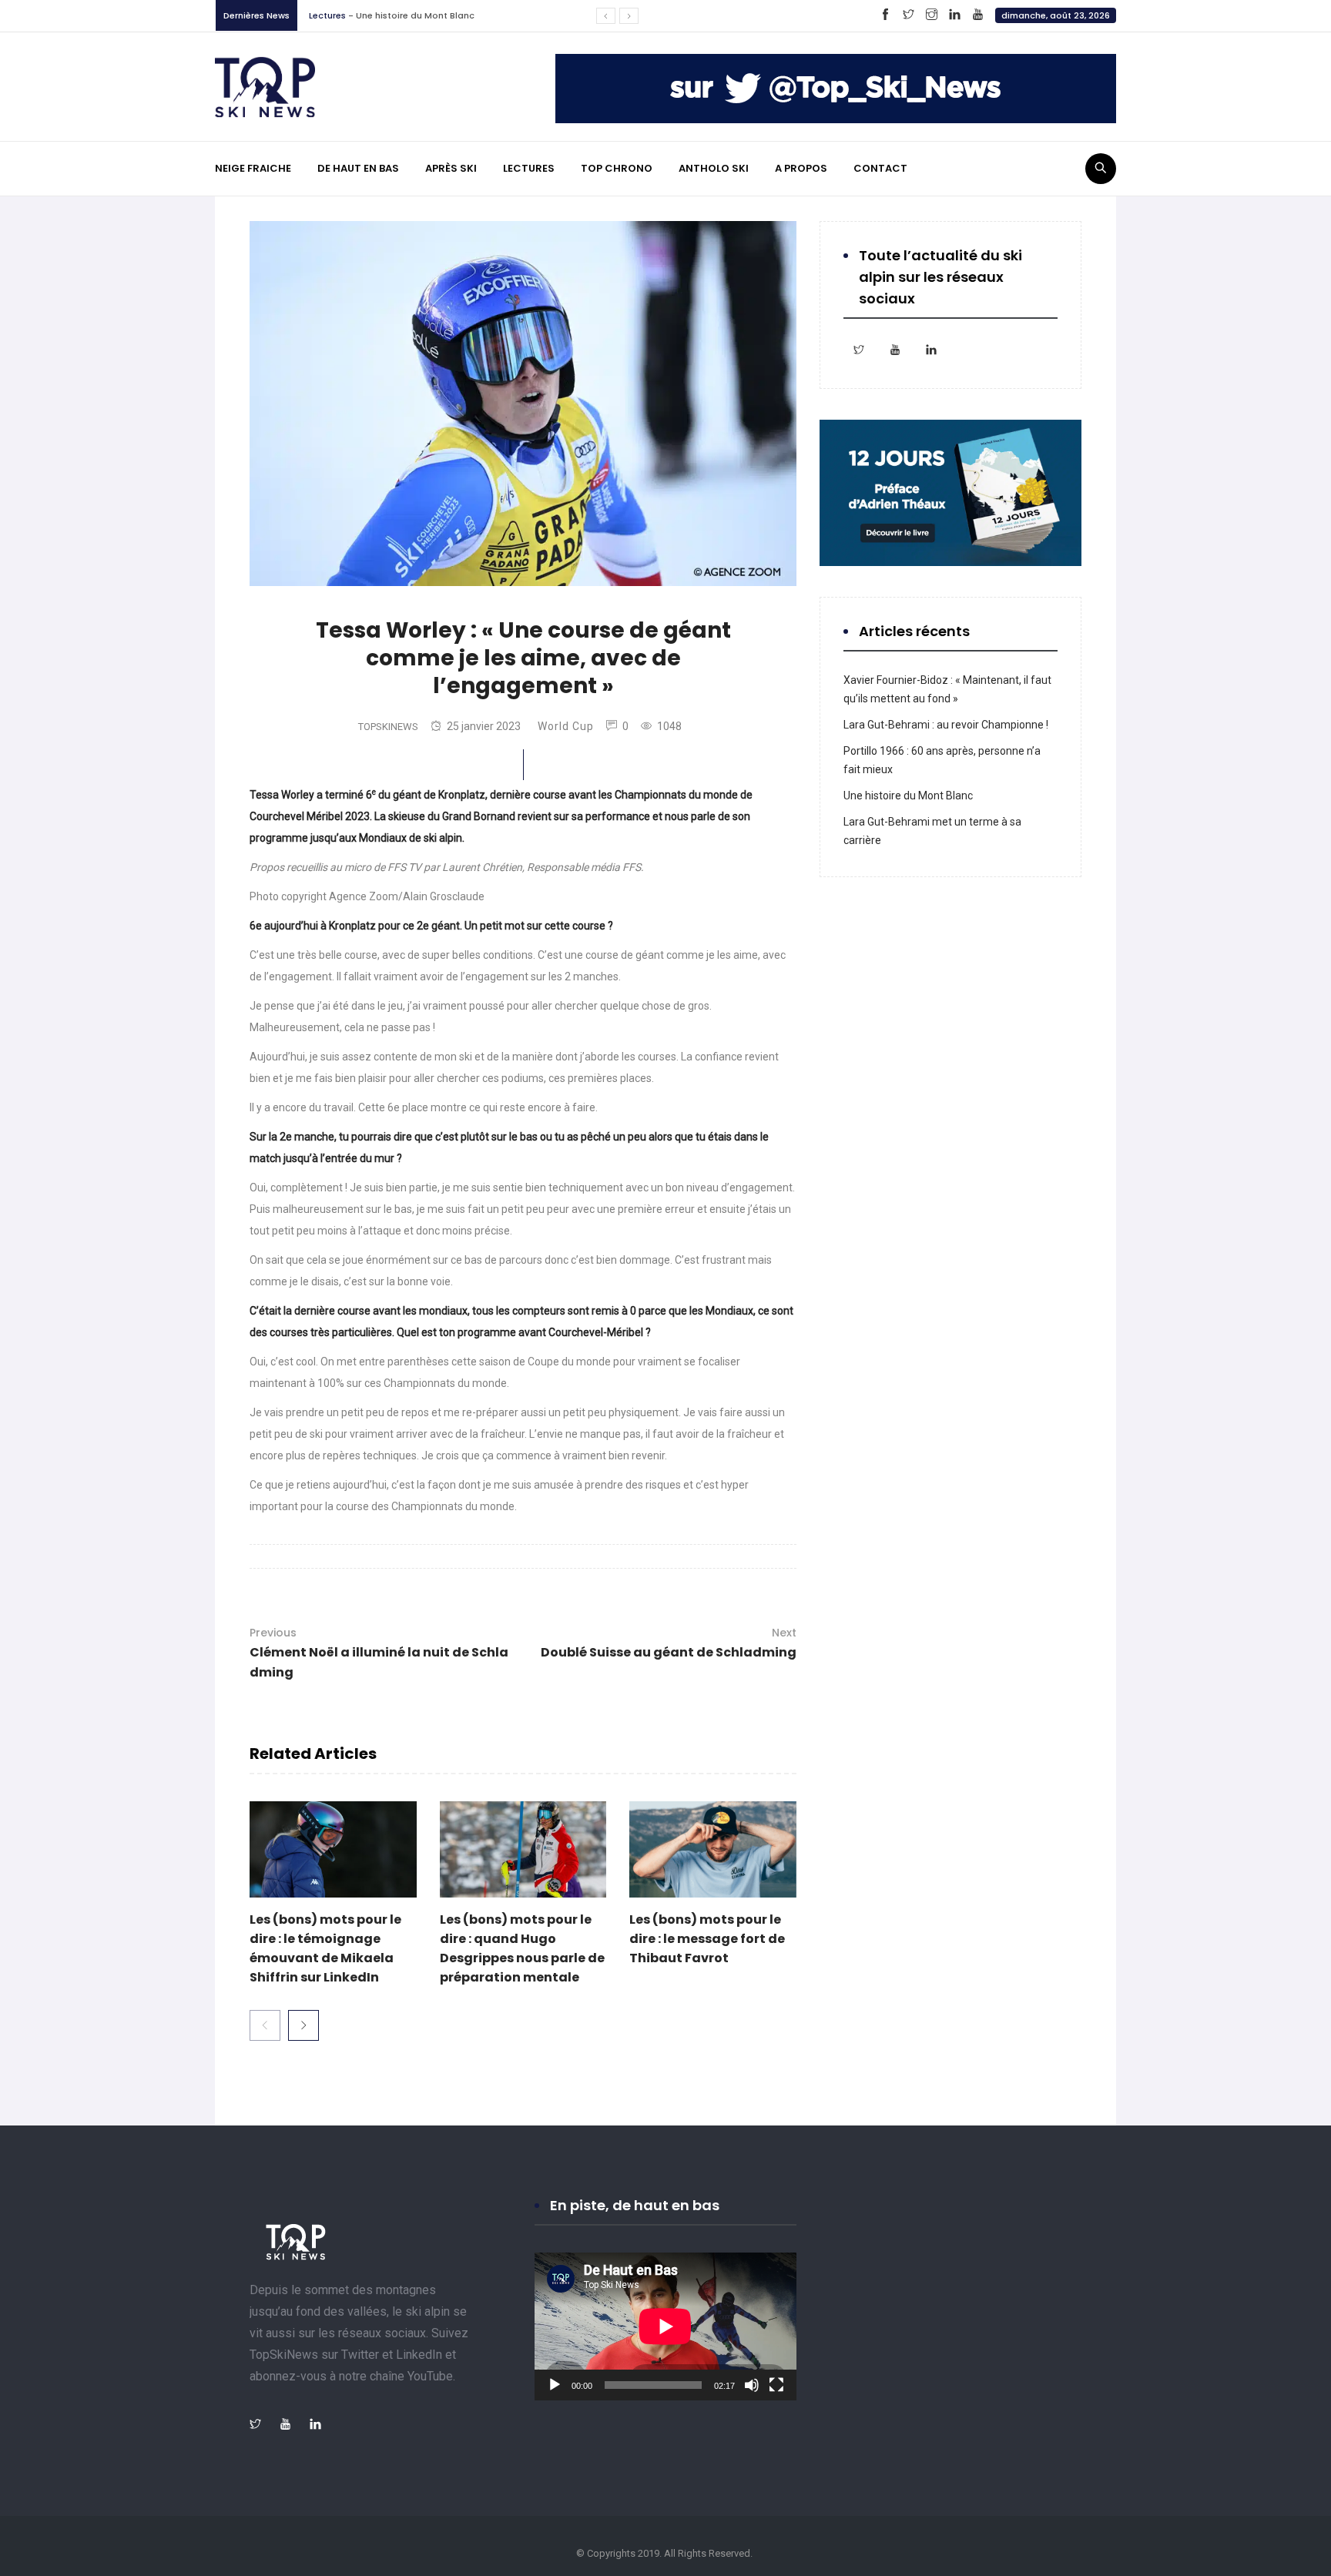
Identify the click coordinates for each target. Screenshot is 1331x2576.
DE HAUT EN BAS (358, 168)
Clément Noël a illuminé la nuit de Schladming (379, 1653)
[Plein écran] (776, 2385)
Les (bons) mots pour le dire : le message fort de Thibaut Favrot (707, 1939)
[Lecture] (555, 2385)
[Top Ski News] (265, 86)
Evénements (335, 21)
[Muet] (752, 2385)
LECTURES (529, 168)
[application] (665, 2326)
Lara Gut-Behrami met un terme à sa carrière (471, 21)
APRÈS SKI (451, 168)
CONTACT (880, 168)
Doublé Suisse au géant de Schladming (669, 1643)
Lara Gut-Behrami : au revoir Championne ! (946, 725)
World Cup (566, 726)
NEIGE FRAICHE (253, 168)
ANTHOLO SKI (714, 168)
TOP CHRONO (617, 168)
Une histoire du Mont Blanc (908, 796)
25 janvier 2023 (484, 726)
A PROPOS (801, 168)
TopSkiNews (388, 727)
